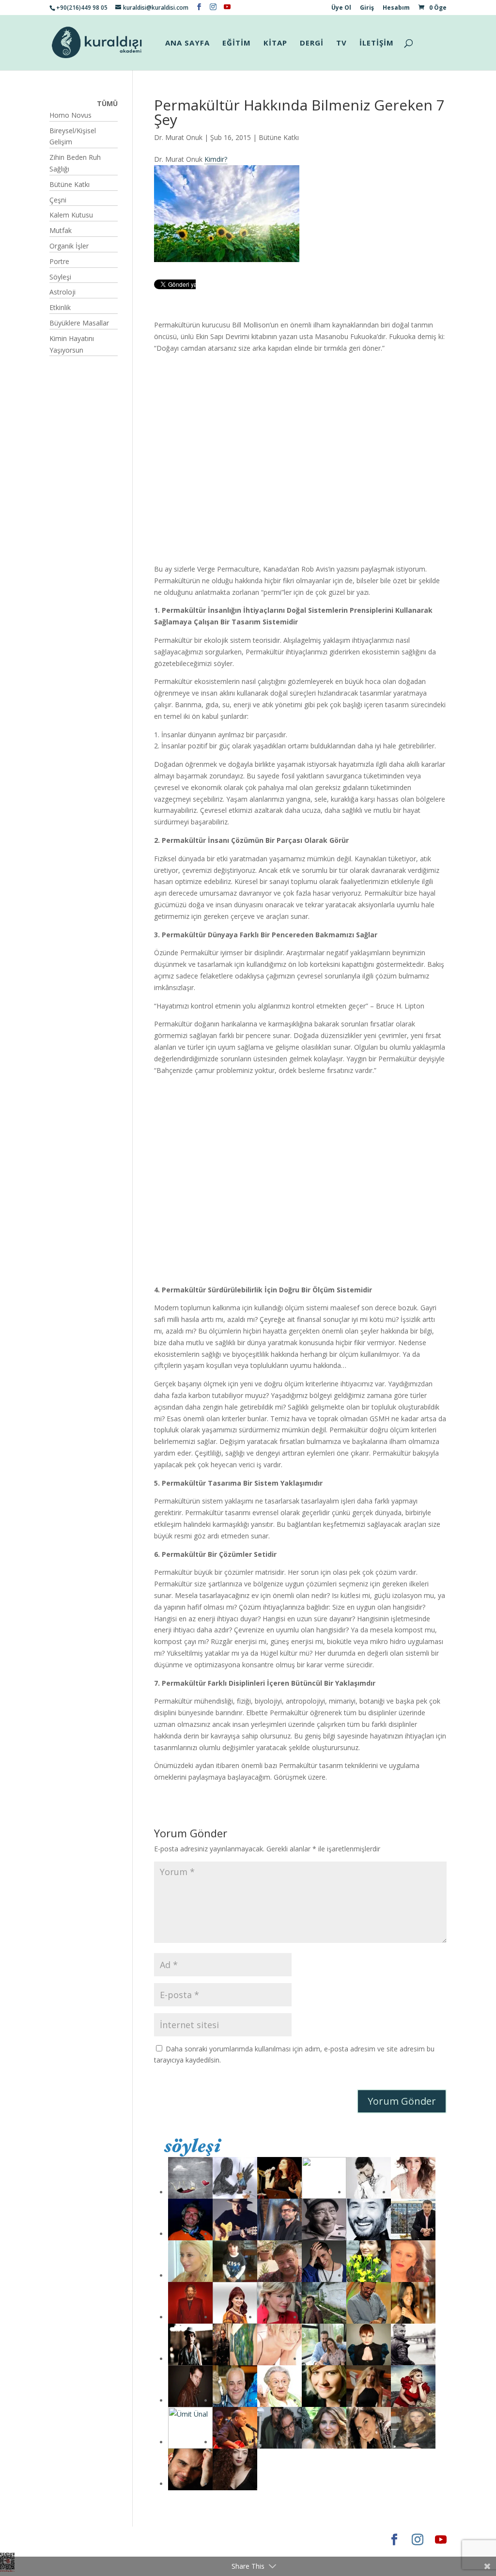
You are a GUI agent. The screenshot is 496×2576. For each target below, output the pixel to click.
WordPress (201, 2539)
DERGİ (312, 43)
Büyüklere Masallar (79, 323)
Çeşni (58, 200)
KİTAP (275, 43)
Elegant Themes (78, 2539)
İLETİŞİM (377, 43)
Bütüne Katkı (279, 137)
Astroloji (62, 292)
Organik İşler (69, 246)
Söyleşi (60, 277)
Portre (59, 261)
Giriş (367, 8)
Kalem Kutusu (71, 215)
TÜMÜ (107, 103)
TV (341, 43)
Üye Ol (341, 8)
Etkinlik (60, 307)
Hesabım (396, 8)
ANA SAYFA (187, 43)
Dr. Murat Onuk (178, 137)
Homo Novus (70, 115)
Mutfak (61, 230)
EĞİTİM (237, 43)
